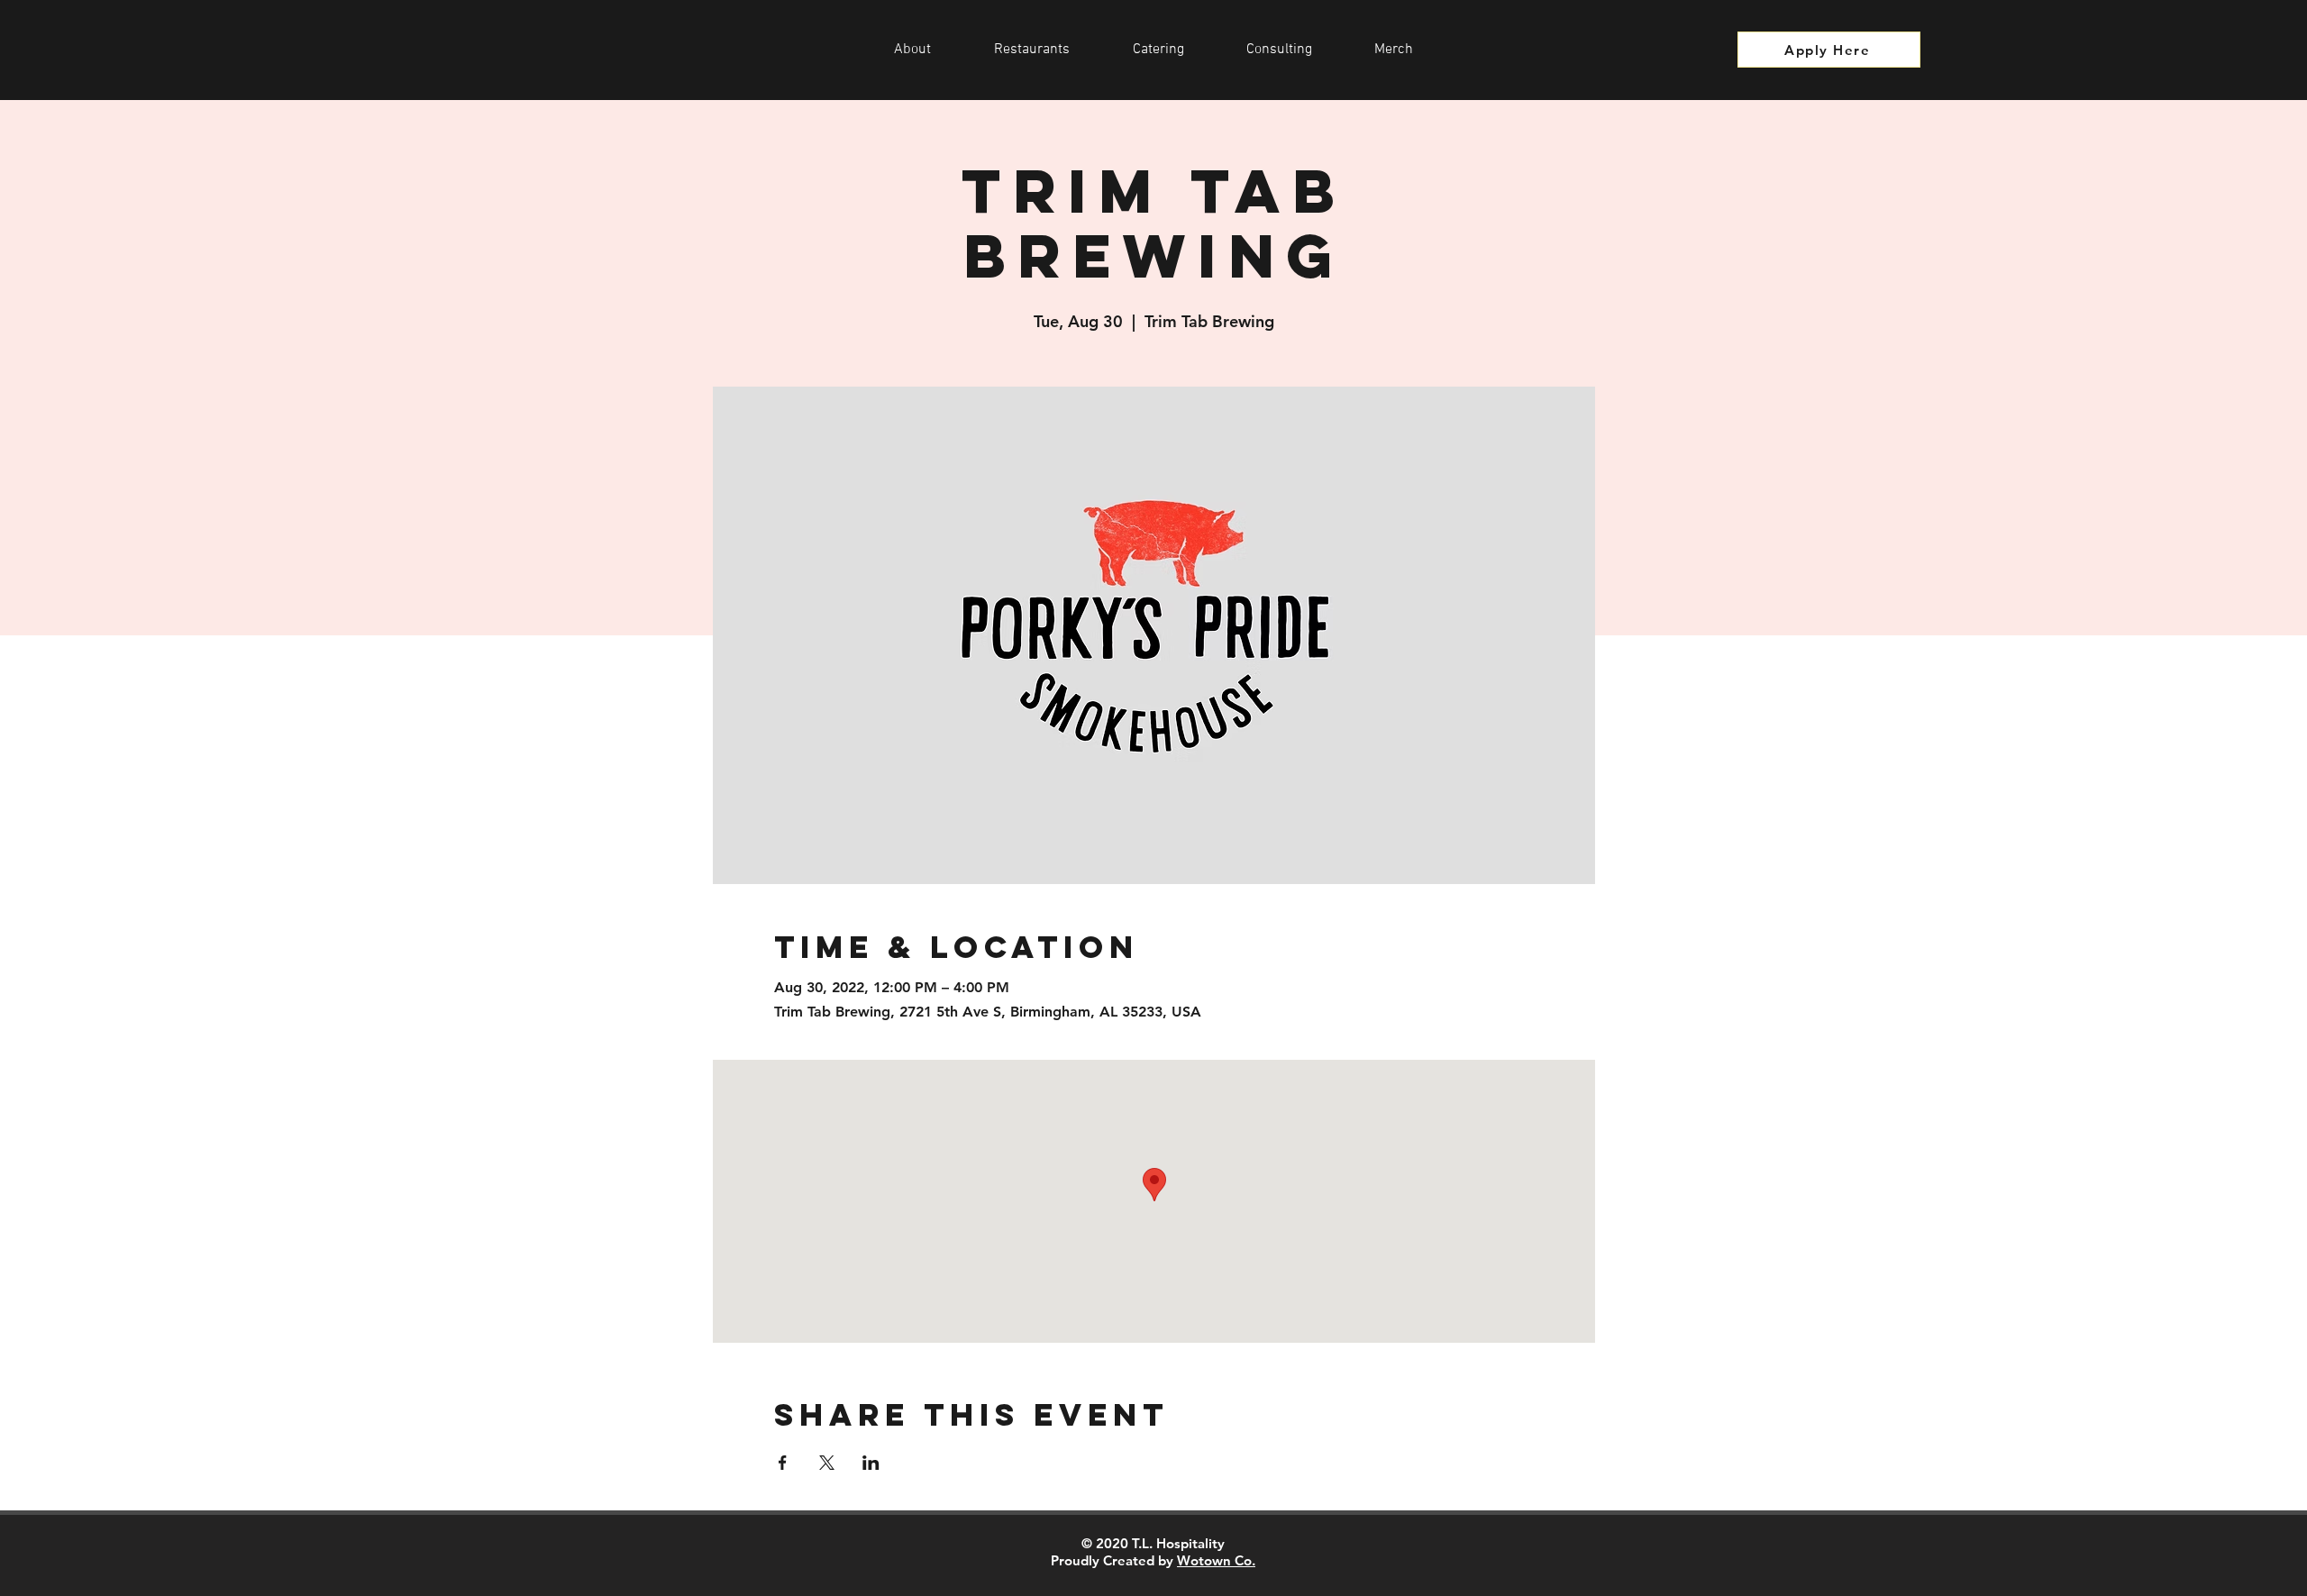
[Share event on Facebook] (783, 1463)
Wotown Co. (1216, 1560)
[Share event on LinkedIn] (871, 1463)
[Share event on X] (827, 1463)
